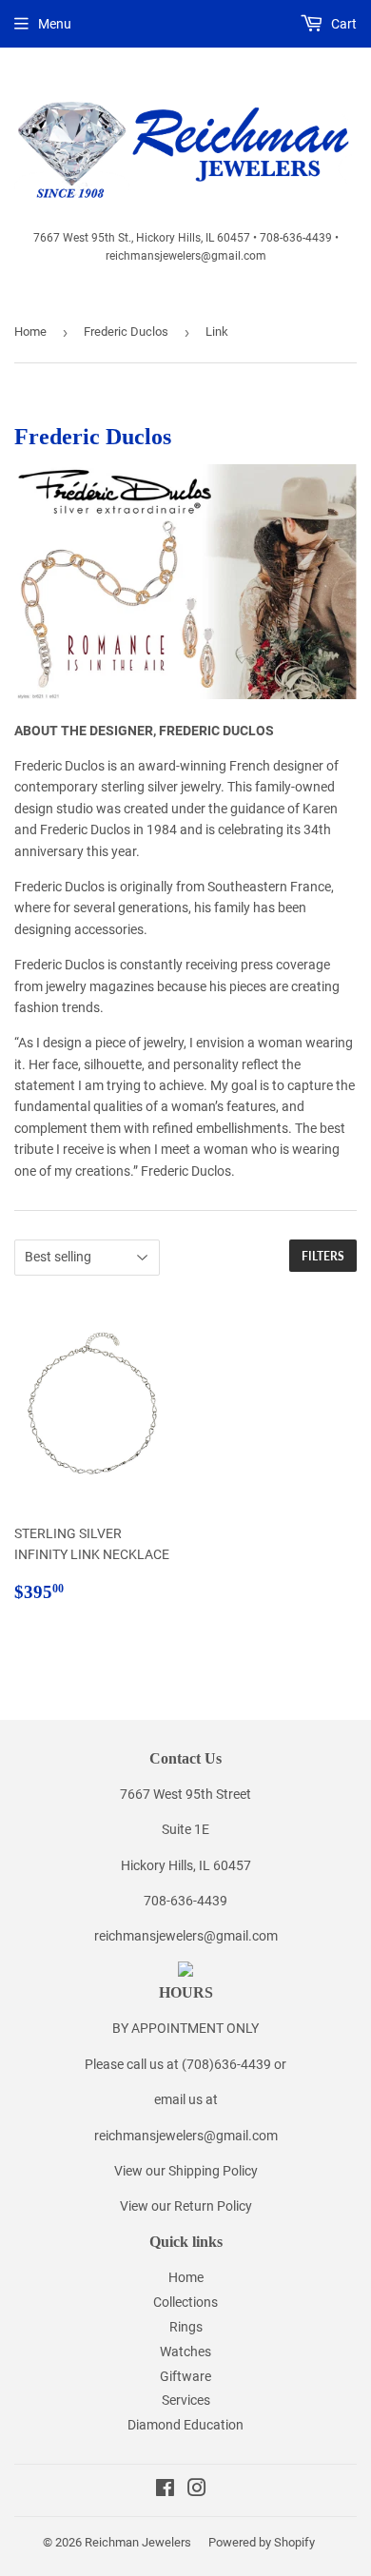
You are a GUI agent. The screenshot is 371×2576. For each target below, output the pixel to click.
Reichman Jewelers (138, 2542)
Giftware (185, 2376)
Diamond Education (185, 2425)
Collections (185, 2302)
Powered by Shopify (262, 2542)
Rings (186, 2327)
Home (30, 332)
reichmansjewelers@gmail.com (186, 1936)
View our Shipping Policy (186, 2171)
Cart (342, 24)
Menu (55, 24)
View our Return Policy (186, 2206)
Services (186, 2400)
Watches (185, 2352)
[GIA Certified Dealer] (185, 1972)
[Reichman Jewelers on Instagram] (197, 2490)
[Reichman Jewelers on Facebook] (165, 2490)
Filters (323, 1256)
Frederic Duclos (126, 332)
